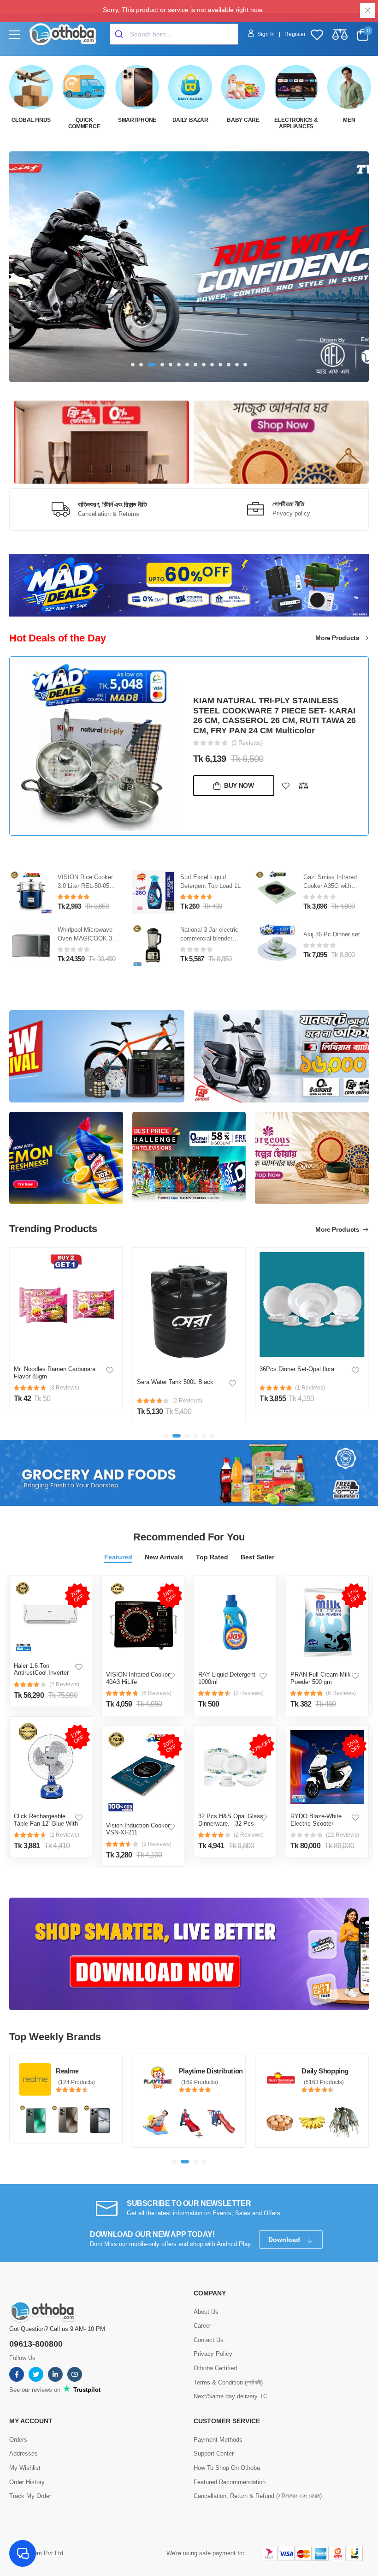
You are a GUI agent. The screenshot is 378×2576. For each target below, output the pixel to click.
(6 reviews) (157, 1693)
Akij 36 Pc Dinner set (209, 934)
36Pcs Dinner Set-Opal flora (174, 1369)
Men (349, 120)
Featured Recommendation (230, 2482)
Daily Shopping (202, 2071)
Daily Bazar (190, 120)
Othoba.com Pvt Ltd (36, 2553)
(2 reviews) (64, 1684)
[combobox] (174, 34)
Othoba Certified (215, 2368)
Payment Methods (218, 2440)
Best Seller (257, 1557)
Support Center (214, 2453)
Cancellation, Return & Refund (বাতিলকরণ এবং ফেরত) (258, 2496)
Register (295, 34)
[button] (133, 365)
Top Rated (212, 1557)
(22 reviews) (343, 1835)
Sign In (267, 34)
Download (285, 2240)
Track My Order (30, 2496)
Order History (27, 2482)
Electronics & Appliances (296, 123)
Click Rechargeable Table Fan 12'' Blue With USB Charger (46, 1823)
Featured (118, 1557)
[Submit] (120, 34)
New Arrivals (164, 1557)
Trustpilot (86, 2390)
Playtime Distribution (88, 2071)
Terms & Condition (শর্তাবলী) (228, 2382)
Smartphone (137, 120)
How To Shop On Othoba (227, 2468)
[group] (189, 267)
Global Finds (31, 120)
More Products (338, 638)
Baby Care (243, 120)
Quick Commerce (84, 123)
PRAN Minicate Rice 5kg (293, 1382)
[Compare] (303, 782)
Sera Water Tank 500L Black (52, 1382)
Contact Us (209, 2340)
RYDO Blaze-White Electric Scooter (316, 1820)
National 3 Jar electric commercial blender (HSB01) (87, 938)
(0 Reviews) (247, 739)
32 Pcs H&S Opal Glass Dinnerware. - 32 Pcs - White (231, 1823)
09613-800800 (36, 2344)
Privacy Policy (213, 2354)
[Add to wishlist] (286, 782)
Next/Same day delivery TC (230, 2396)
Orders (18, 2440)
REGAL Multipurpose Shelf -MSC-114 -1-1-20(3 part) (331, 889)
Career (202, 2326)
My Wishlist (25, 2468)
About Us (206, 2312)
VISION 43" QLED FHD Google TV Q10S (271, 726)
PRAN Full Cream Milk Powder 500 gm (321, 1678)
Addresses (24, 2453)
